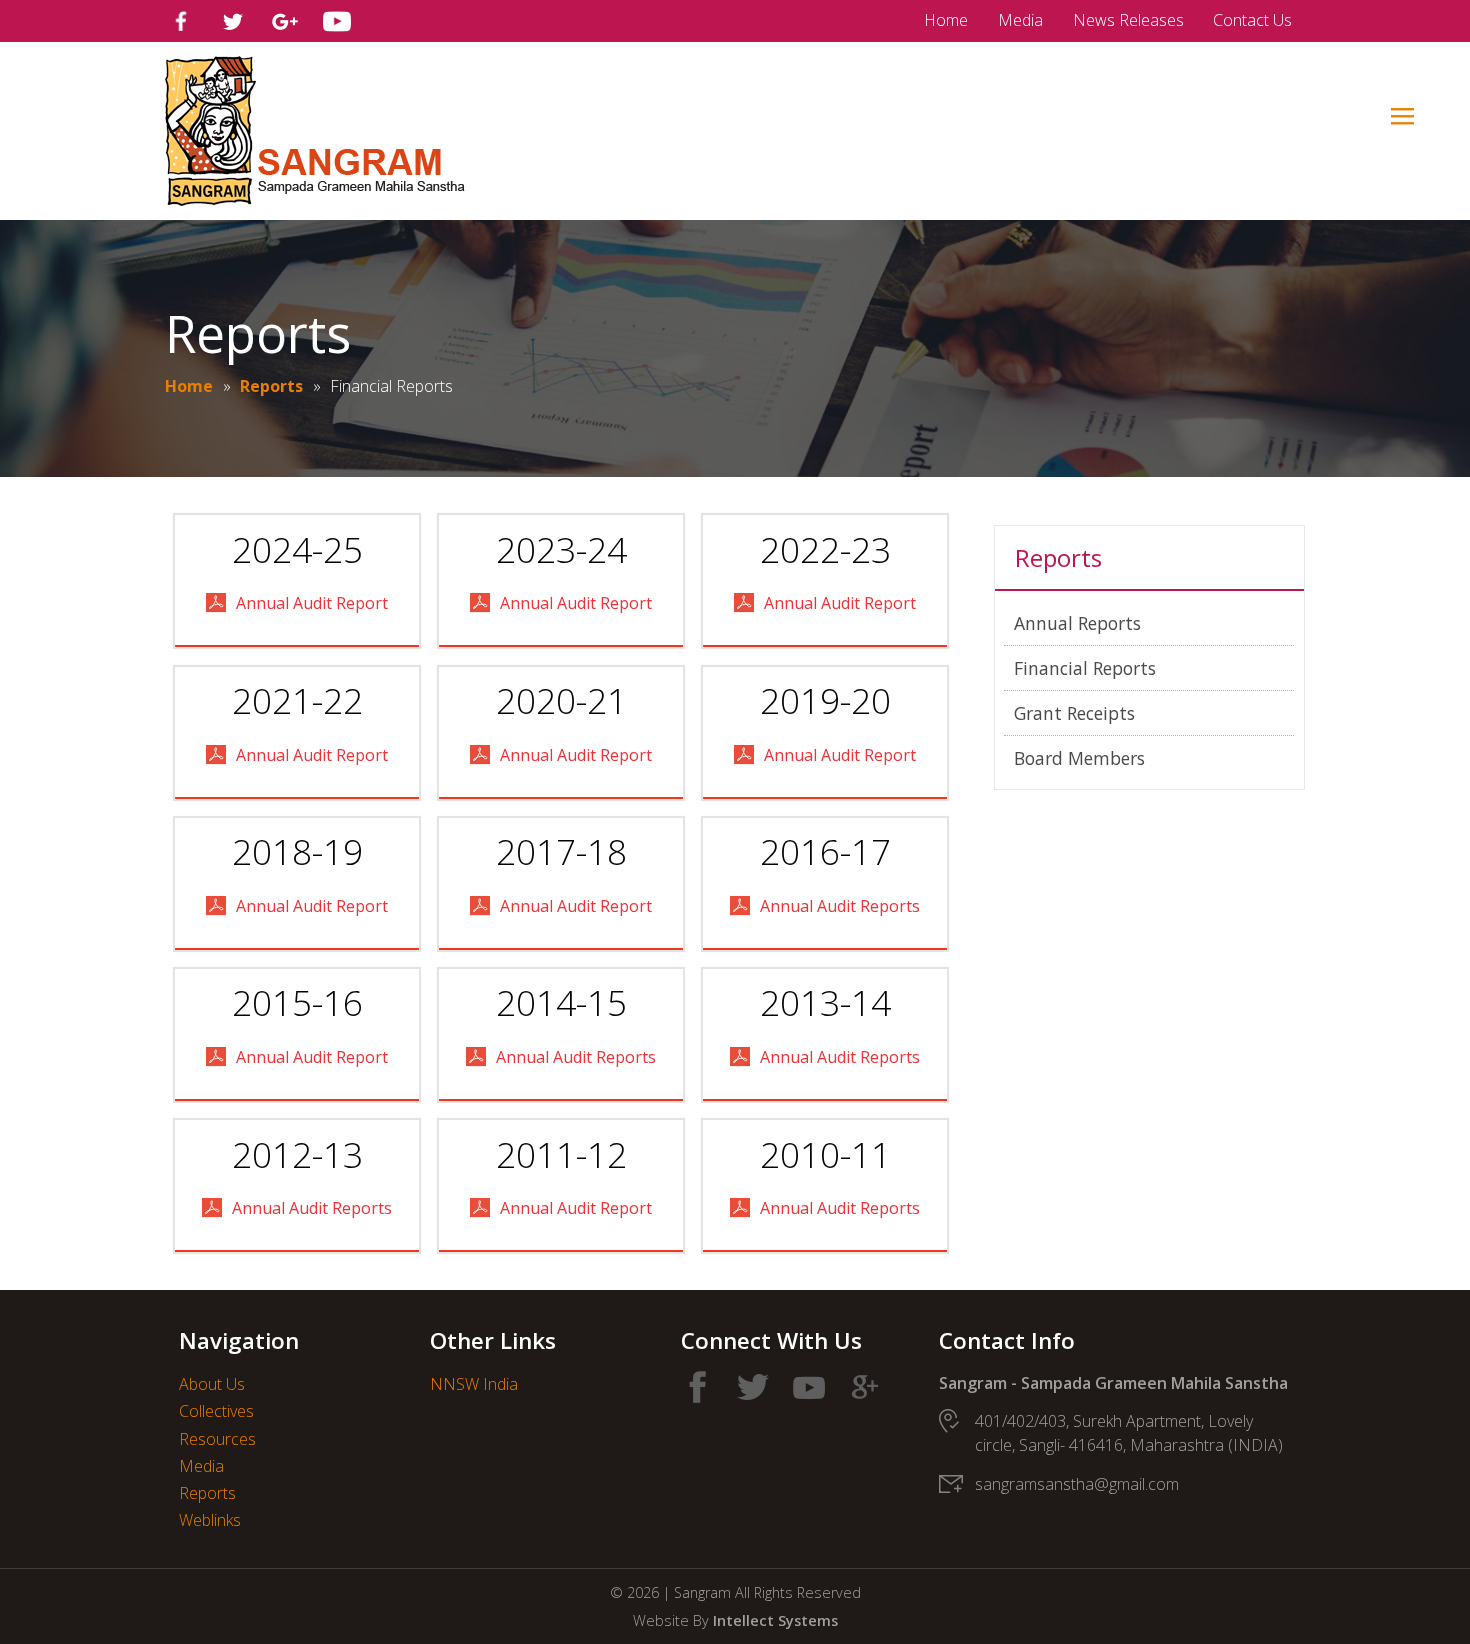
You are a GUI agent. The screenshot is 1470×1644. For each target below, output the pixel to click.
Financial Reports (1085, 668)
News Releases (1128, 20)
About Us (212, 1384)
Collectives (216, 1411)
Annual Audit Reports (840, 906)
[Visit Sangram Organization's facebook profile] (181, 21)
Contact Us (1252, 20)
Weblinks (210, 1520)
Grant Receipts (1074, 713)
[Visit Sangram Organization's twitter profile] (233, 21)
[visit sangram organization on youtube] (337, 21)
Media (1020, 20)
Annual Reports (1077, 623)
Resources (217, 1439)
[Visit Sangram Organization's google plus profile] (285, 21)
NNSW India (474, 1384)
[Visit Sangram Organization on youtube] (809, 1387)
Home (946, 20)
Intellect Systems (775, 1620)
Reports (271, 386)
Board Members (1079, 758)
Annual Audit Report (312, 603)
